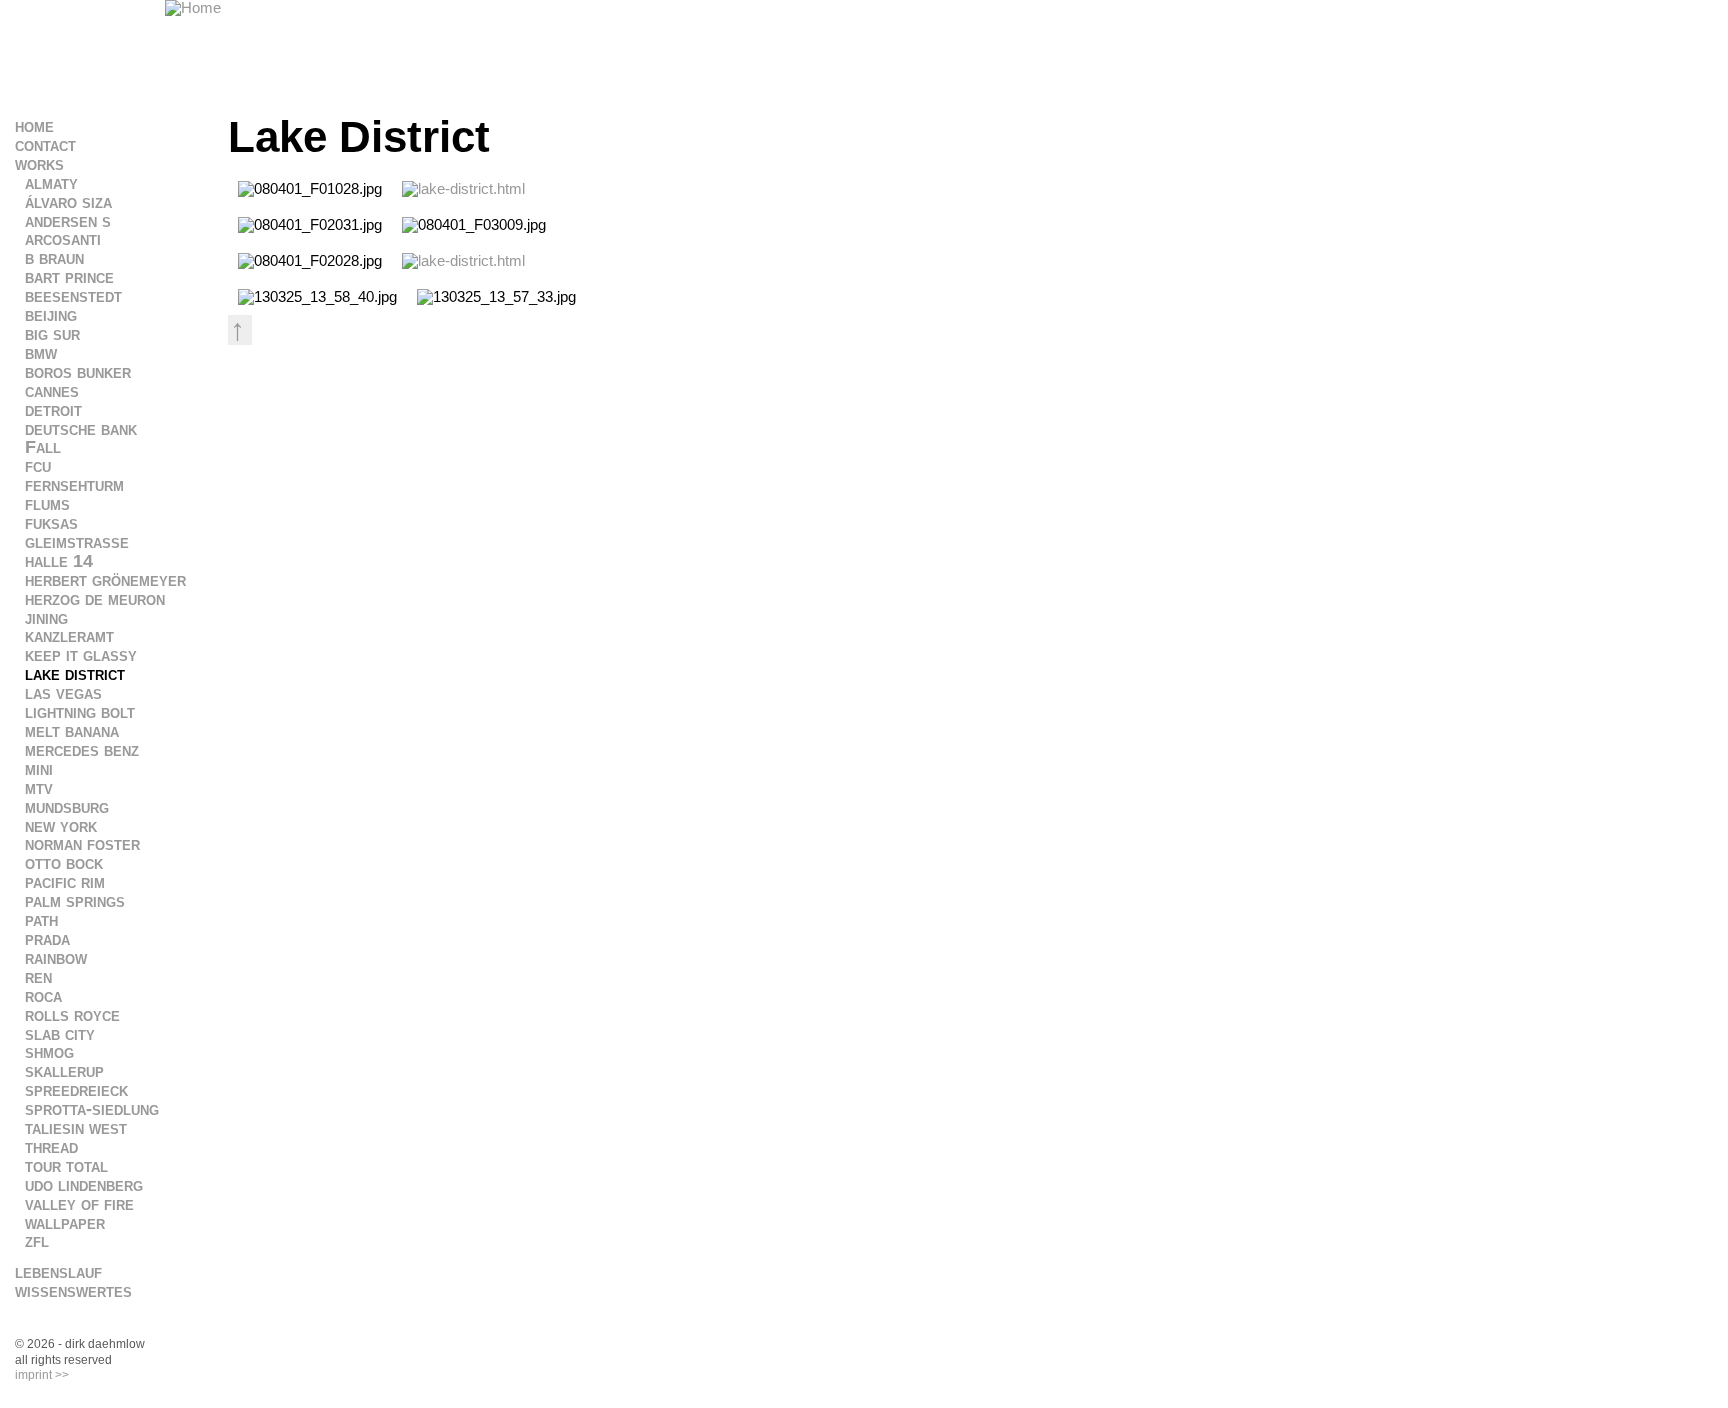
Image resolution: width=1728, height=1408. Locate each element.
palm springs (75, 901)
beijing (51, 315)
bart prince (69, 277)
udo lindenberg (84, 1185)
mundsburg (67, 807)
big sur (52, 334)
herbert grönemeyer (105, 580)
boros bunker (78, 372)
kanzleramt (69, 636)
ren (38, 977)
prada (47, 939)
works (39, 164)
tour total (66, 1166)
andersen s (68, 221)
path (41, 920)
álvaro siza (68, 202)
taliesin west (76, 1128)
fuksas (51, 523)
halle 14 (59, 561)
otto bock (64, 863)
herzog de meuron (95, 599)
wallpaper (65, 1223)
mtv (39, 788)
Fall (43, 447)
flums (47, 504)
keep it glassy (81, 655)
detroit (53, 410)
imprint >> (42, 1375)
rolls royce (72, 1015)
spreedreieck (76, 1090)
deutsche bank (81, 429)
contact (45, 145)
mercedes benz (82, 750)
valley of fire (79, 1204)
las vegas (63, 693)
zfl (37, 1241)
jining (46, 618)
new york (61, 826)
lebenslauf (58, 1272)
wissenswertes (73, 1291)
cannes (52, 391)
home (34, 126)
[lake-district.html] (463, 188)
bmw (41, 353)
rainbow (56, 958)
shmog (49, 1052)
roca (43, 996)
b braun (54, 258)
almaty (51, 183)
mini (39, 769)
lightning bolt (80, 712)
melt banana (72, 731)
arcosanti (63, 239)
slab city (60, 1034)
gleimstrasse (77, 542)
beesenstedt (73, 296)
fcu (38, 466)
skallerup (64, 1071)
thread (51, 1147)
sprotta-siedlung (92, 1109)
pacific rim (65, 882)
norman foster (82, 844)
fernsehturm (74, 485)
